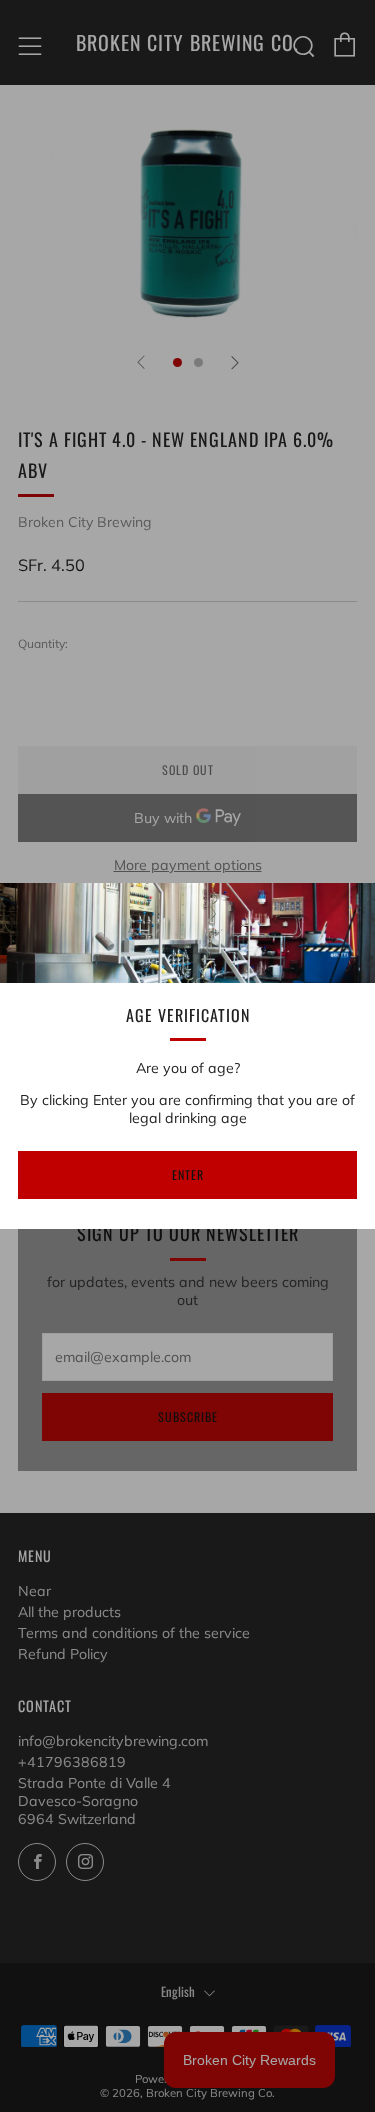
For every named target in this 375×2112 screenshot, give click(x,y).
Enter (188, 1174)
